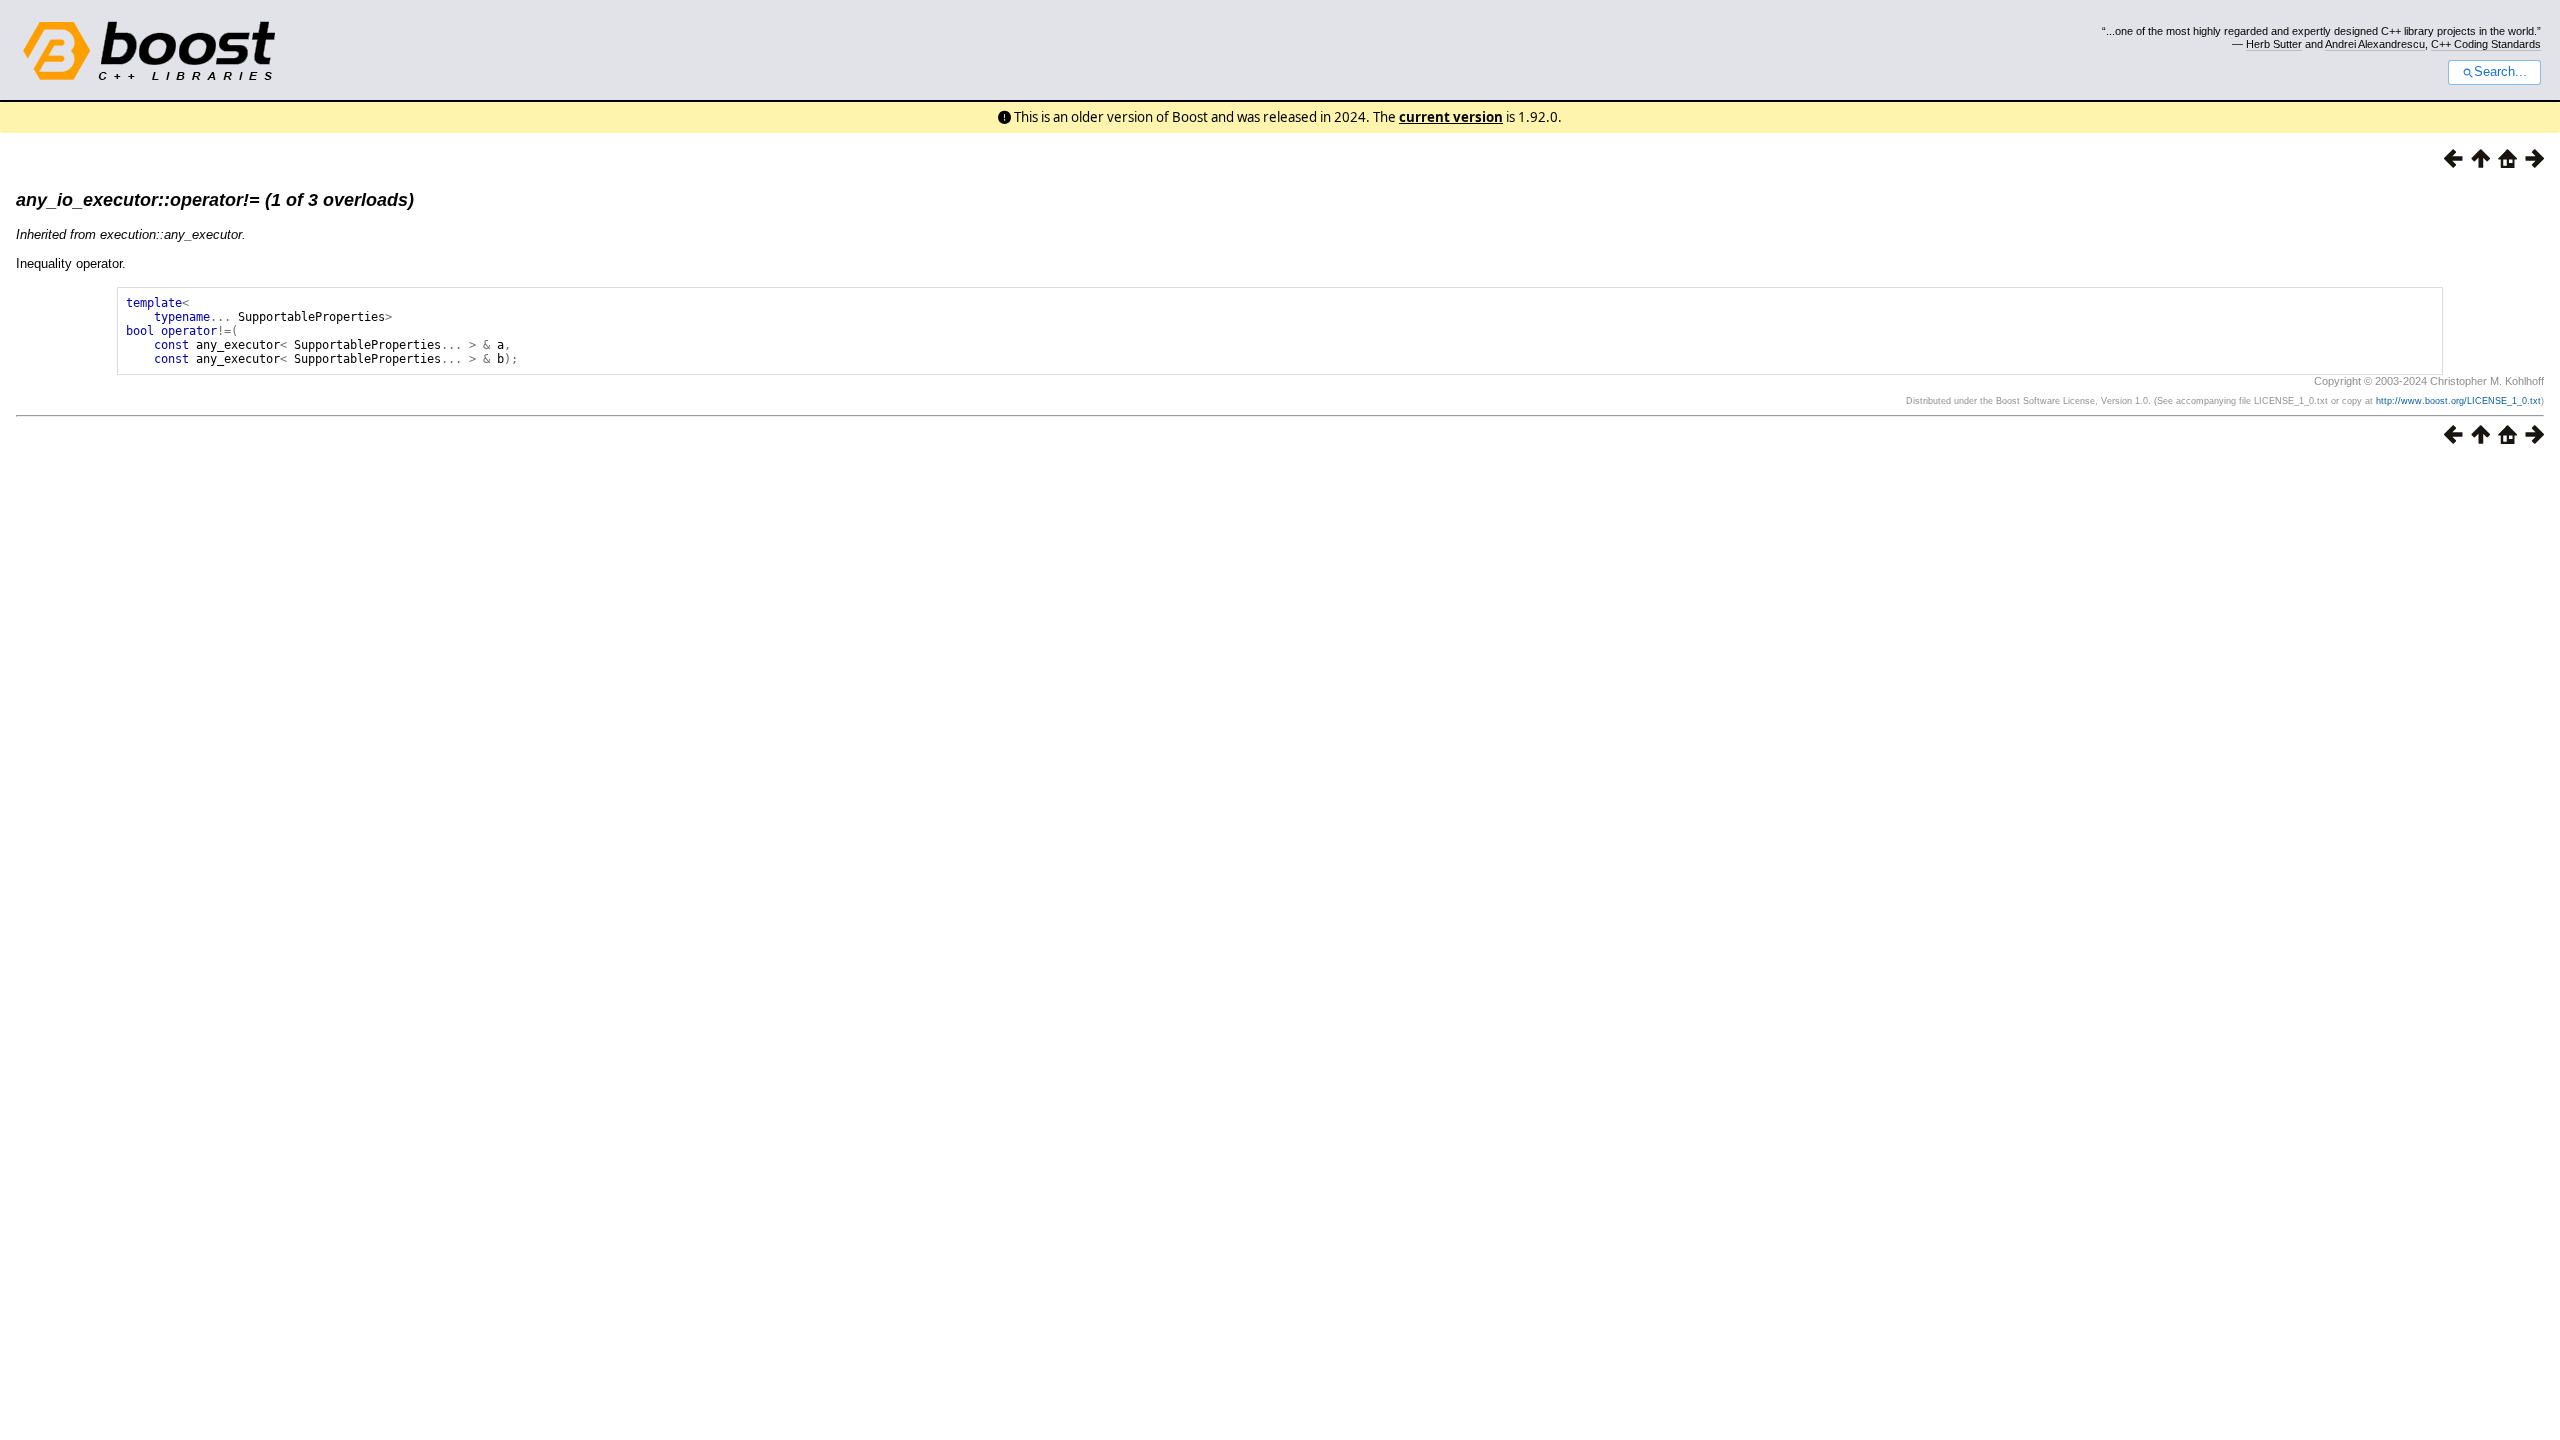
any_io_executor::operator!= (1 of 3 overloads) (215, 200)
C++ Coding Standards (2486, 44)
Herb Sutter (2274, 44)
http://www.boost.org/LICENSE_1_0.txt (2458, 401)
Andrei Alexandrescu (2375, 44)
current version (1451, 117)
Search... (2500, 72)
